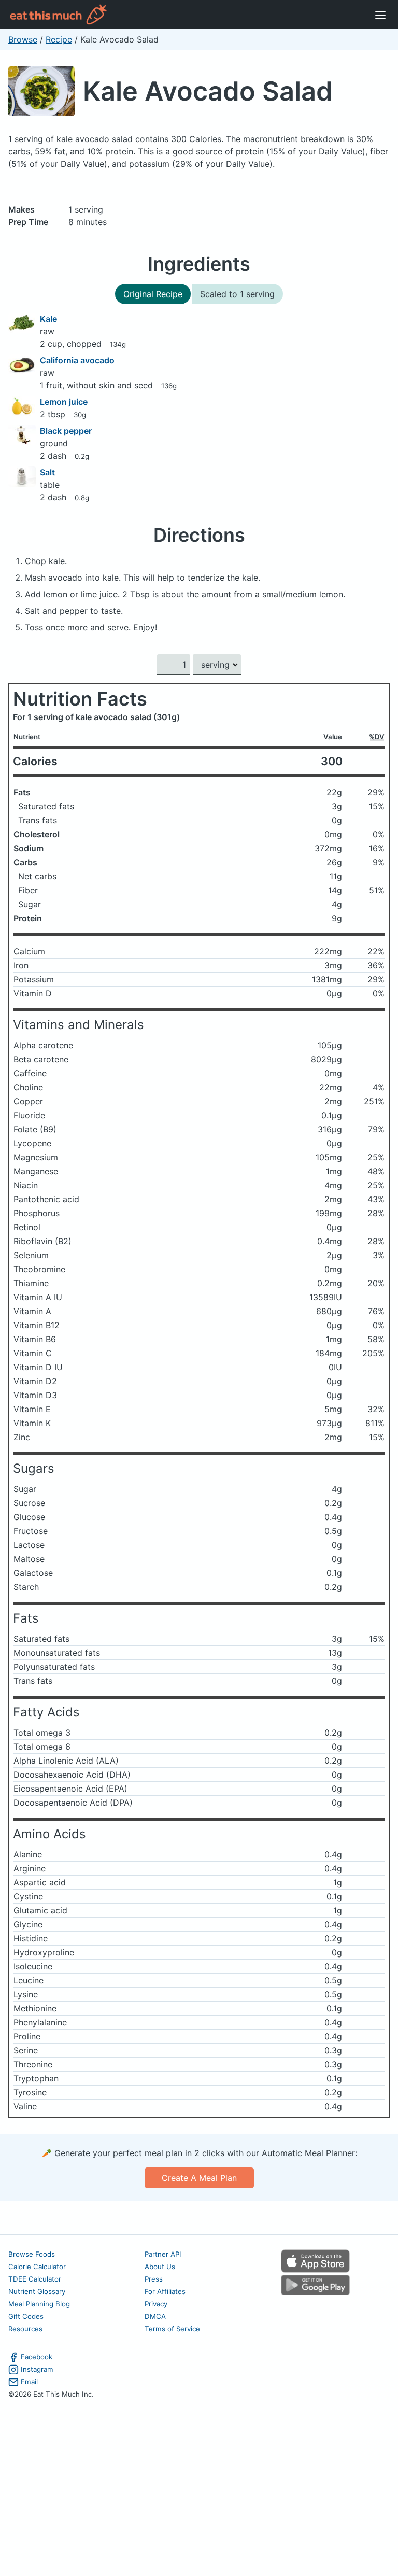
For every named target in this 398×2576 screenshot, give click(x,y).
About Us (160, 2267)
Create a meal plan (199, 2178)
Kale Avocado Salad (208, 91)
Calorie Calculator (37, 2267)
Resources (25, 2329)
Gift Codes (26, 2316)
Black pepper (66, 431)
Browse (23, 39)
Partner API (163, 2254)
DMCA (155, 2316)
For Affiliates (165, 2291)
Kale (48, 319)
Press (154, 2279)
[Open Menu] (380, 15)
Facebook (37, 2357)
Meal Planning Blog (39, 2304)
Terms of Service (172, 2329)
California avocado (77, 360)
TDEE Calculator (35, 2279)
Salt (47, 472)
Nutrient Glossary (37, 2291)
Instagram (37, 2369)
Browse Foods (32, 2254)
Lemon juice (64, 402)
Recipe (59, 39)
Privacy (156, 2304)
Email (29, 2382)
